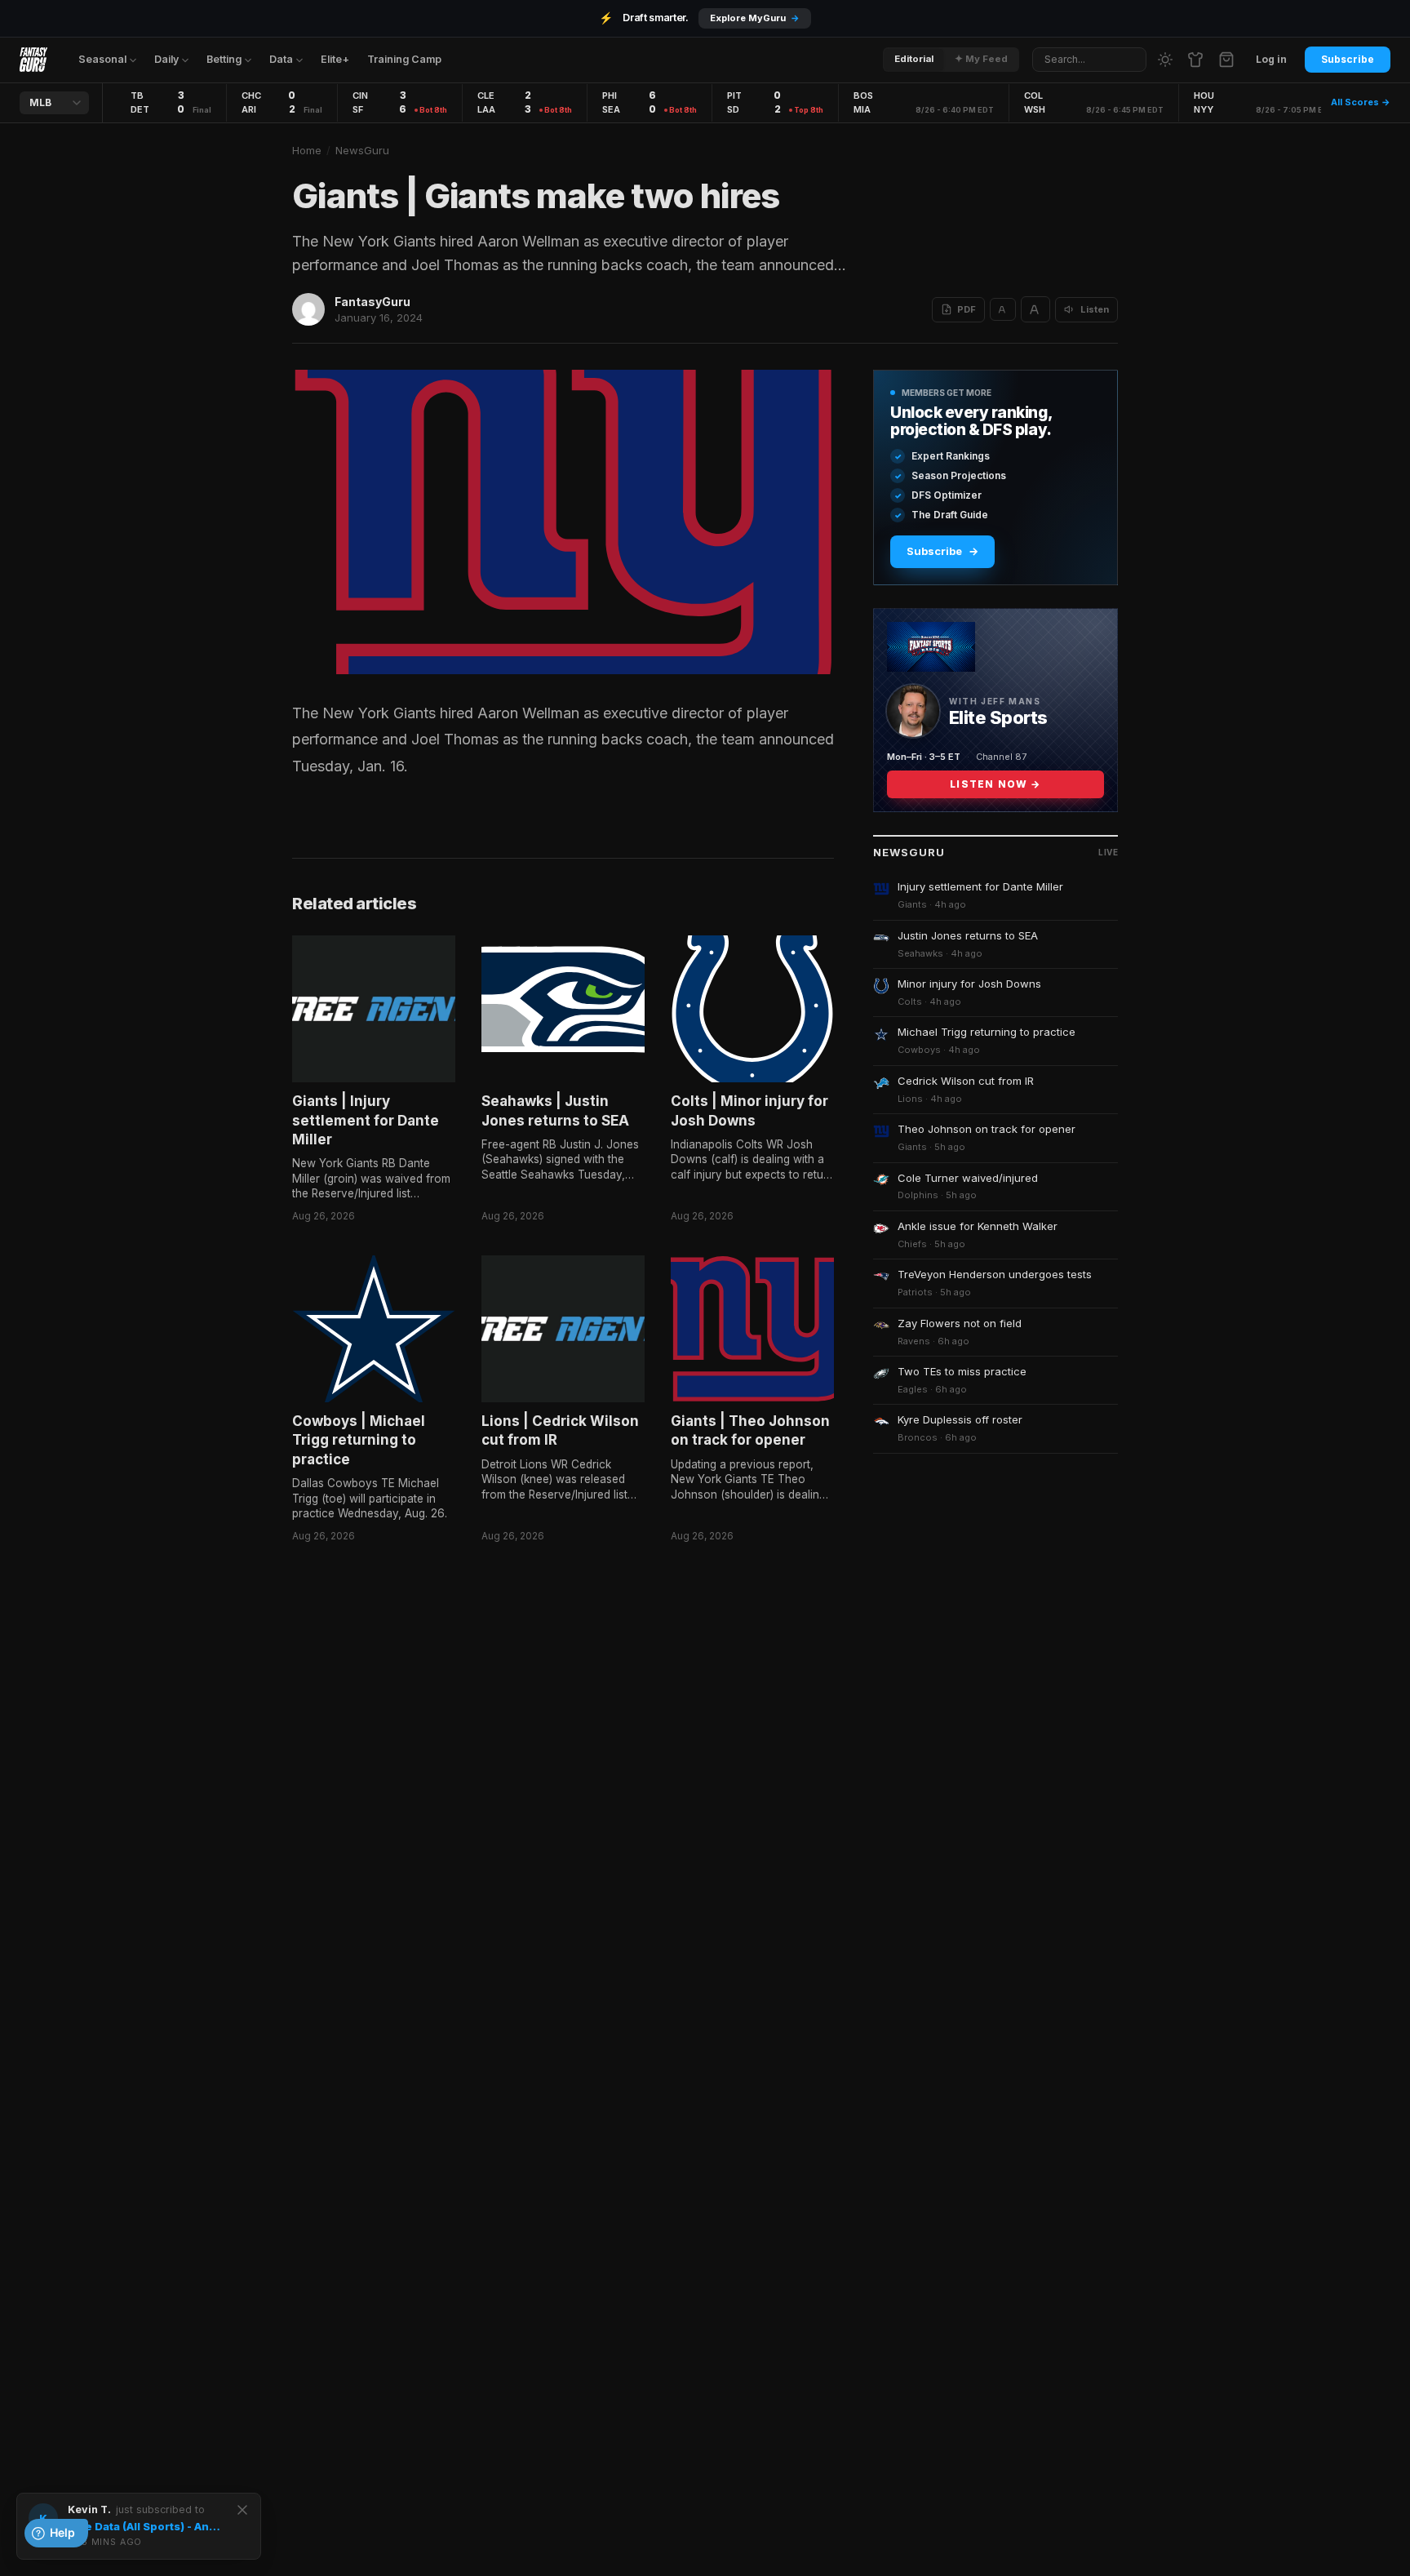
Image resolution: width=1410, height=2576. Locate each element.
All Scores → (1361, 102)
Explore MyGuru (755, 18)
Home (307, 150)
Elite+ (335, 59)
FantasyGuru (372, 302)
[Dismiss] (242, 2510)
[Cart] (1226, 60)
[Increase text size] (1035, 309)
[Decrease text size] (1003, 309)
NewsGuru (362, 150)
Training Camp (404, 59)
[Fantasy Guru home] (33, 60)
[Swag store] (1195, 60)
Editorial (914, 59)
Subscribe (1348, 59)
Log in (1271, 59)
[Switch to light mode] (1165, 60)
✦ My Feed (981, 59)
